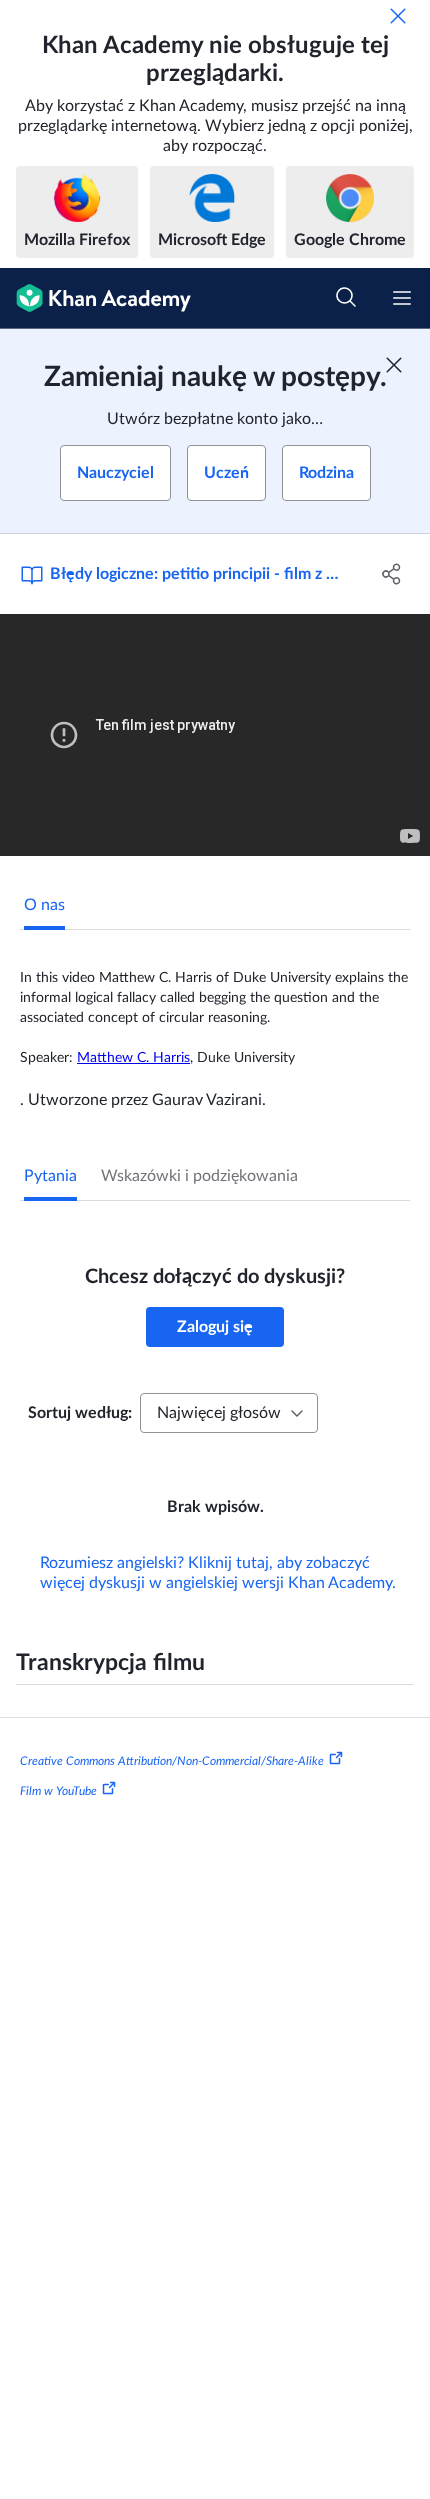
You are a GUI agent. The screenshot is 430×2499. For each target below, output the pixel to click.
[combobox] (229, 1413)
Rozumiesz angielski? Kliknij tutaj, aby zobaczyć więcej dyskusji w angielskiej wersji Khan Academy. (218, 1573)
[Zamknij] (398, 16)
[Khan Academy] (95, 298)
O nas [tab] (44, 905)
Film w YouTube (58, 1791)
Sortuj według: (80, 1413)
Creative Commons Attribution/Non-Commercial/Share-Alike (172, 1761)
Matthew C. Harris (133, 1058)
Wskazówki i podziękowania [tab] (199, 1176)
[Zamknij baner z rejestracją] (394, 365)
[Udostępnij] (392, 574)
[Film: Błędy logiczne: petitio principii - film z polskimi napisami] (215, 735)
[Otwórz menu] (402, 298)
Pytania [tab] (50, 1176)
